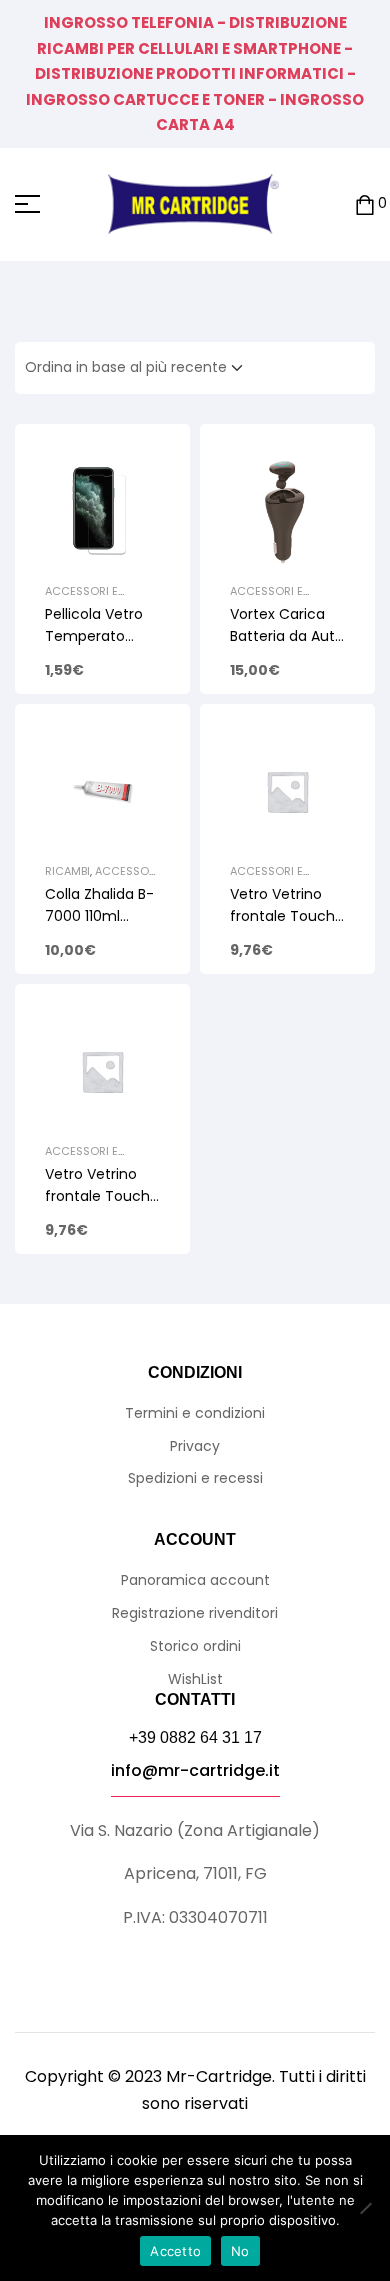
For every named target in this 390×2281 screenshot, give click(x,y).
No (240, 2251)
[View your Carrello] (365, 204)
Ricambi (67, 871)
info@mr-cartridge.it (195, 1770)
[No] (365, 2208)
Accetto (175, 2251)
